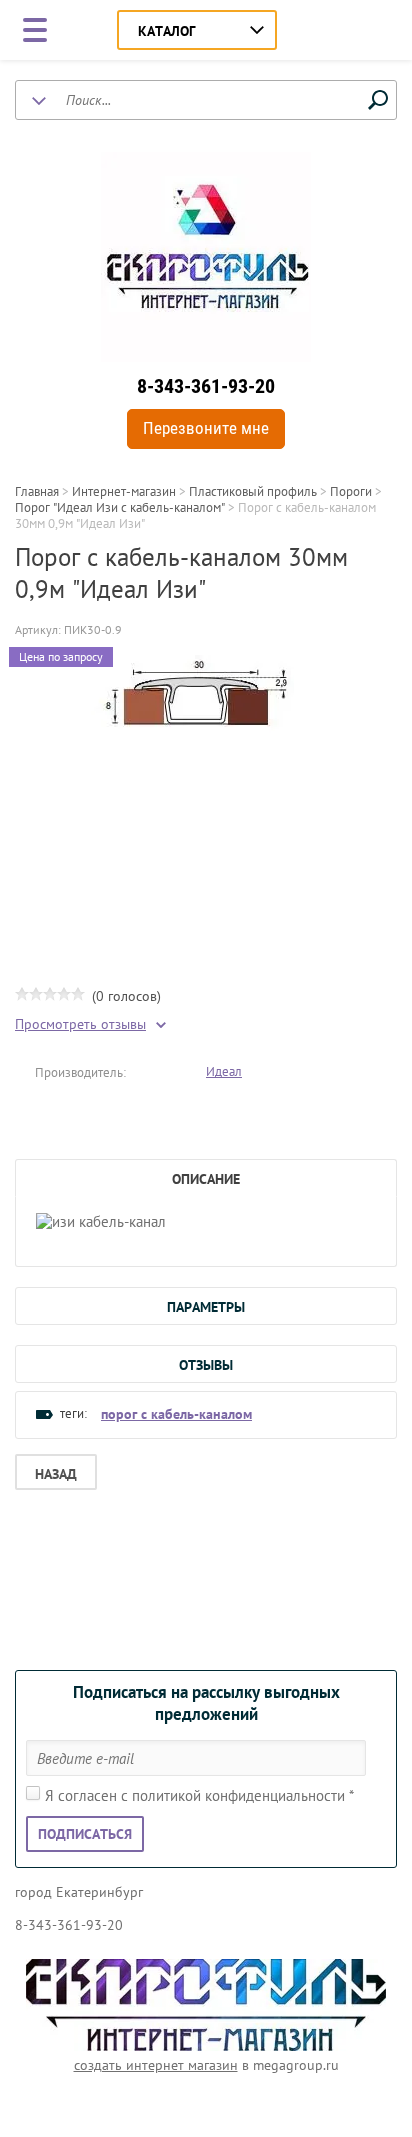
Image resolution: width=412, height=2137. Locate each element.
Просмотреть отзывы (80, 1024)
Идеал (224, 1071)
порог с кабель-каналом (176, 1414)
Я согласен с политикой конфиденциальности (199, 1795)
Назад (56, 1474)
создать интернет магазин (156, 2065)
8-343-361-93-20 (206, 386)
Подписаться (85, 1834)
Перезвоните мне (206, 428)
